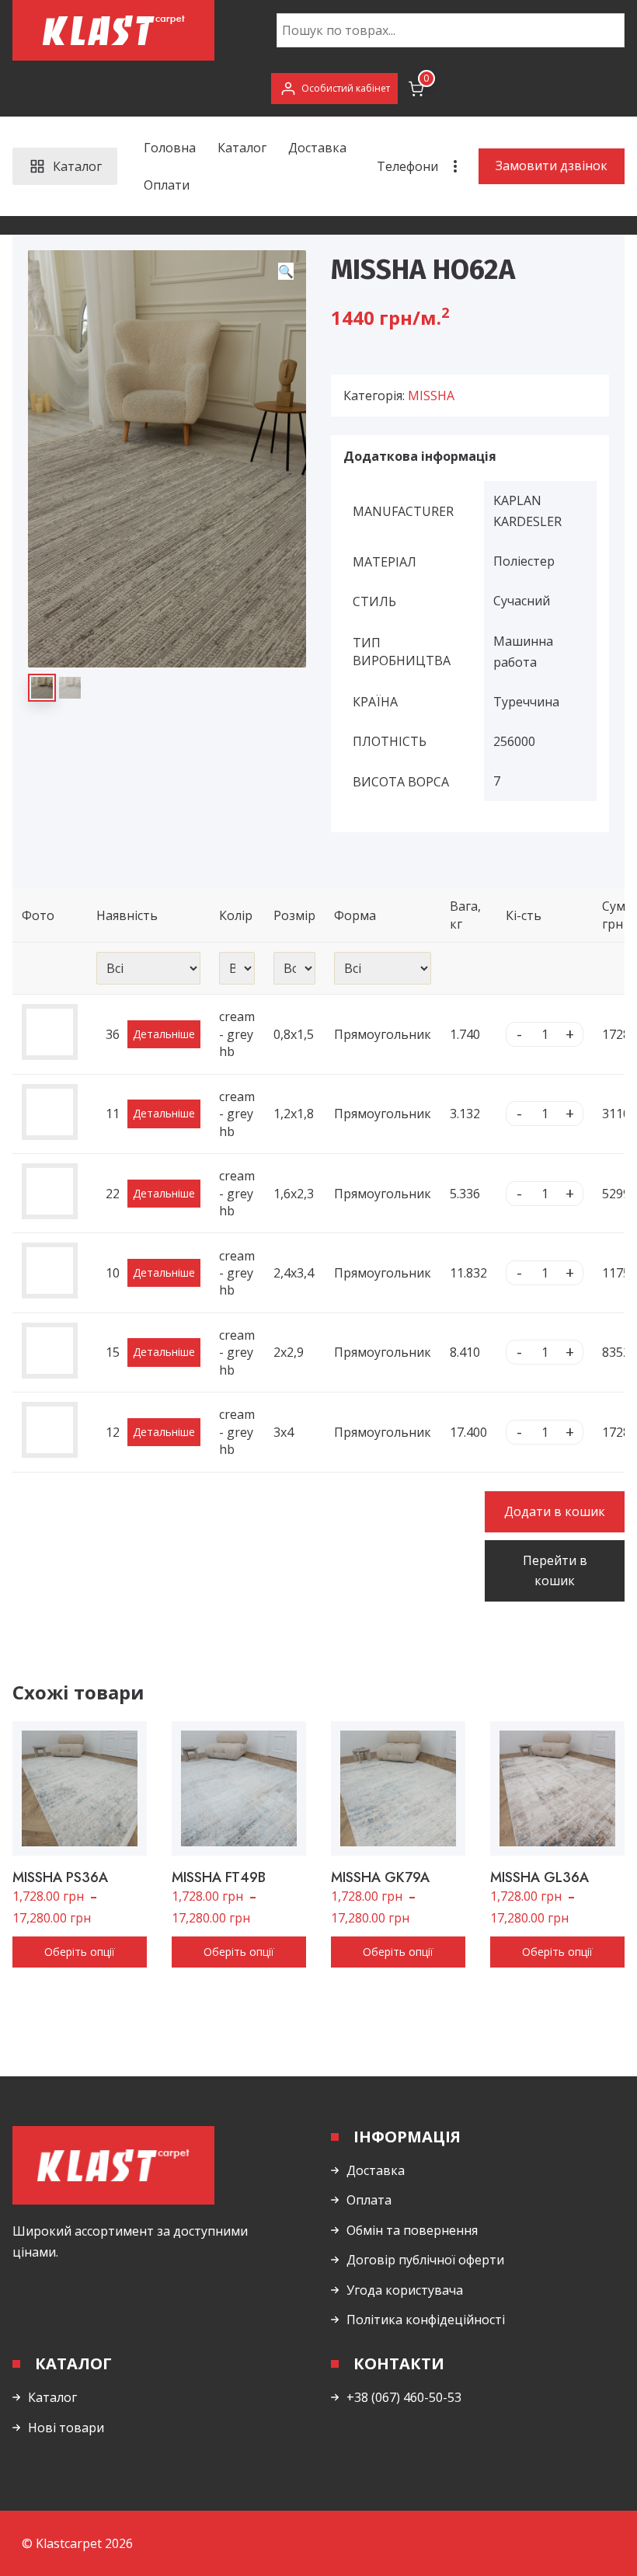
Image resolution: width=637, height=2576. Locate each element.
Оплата (369, 2200)
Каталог (242, 148)
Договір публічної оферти (425, 2260)
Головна (170, 148)
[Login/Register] (334, 89)
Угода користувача (405, 2290)
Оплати (167, 185)
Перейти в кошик (555, 1570)
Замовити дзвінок (552, 166)
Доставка (317, 148)
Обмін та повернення (412, 2230)
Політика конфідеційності (426, 2320)
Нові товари (66, 2428)
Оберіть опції (80, 1952)
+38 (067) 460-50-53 (404, 2397)
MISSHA (431, 396)
